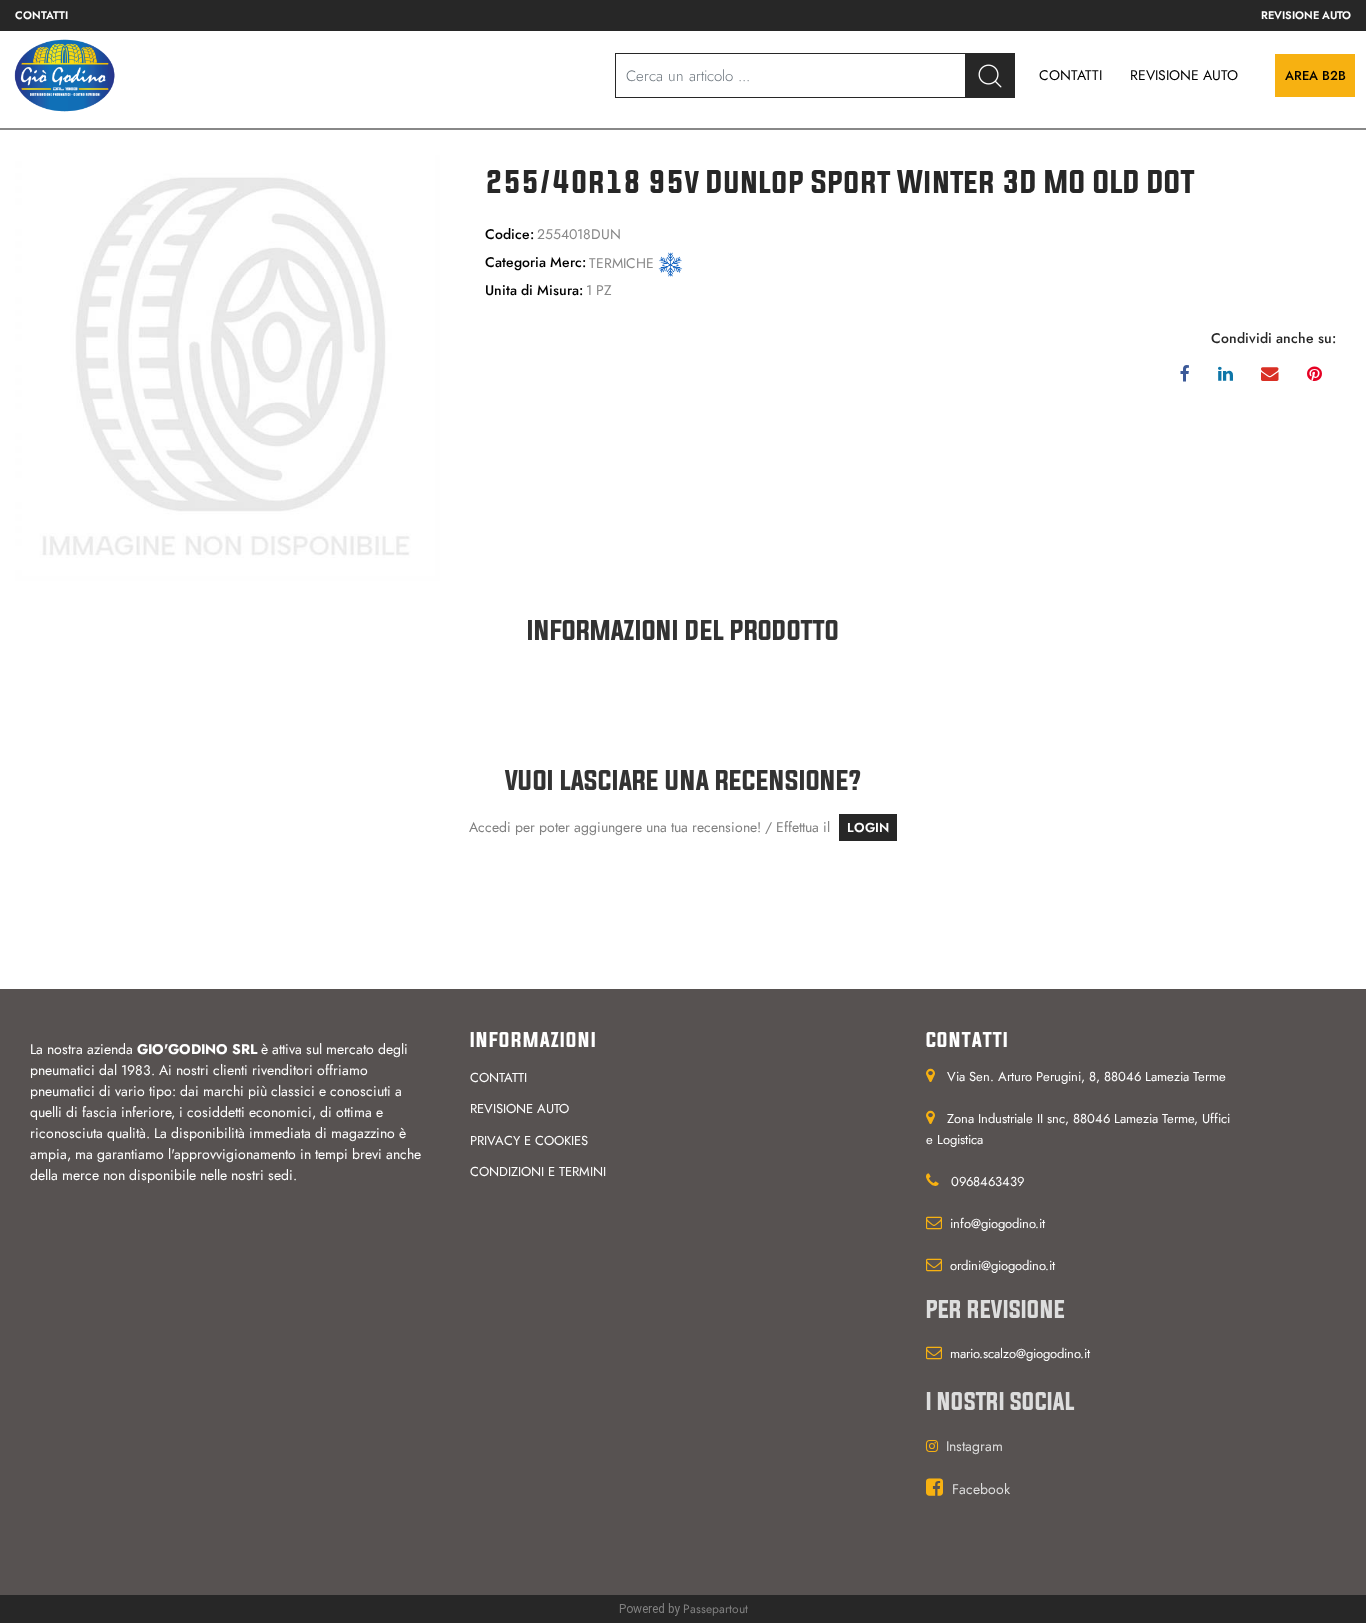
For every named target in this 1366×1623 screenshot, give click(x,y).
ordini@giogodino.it (1002, 1265)
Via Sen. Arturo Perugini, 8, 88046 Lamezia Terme (1086, 1076)
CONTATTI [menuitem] (1070, 75)
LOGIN (868, 827)
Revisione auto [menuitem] (1306, 15)
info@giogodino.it (997, 1223)
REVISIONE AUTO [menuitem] (1184, 75)
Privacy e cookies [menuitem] (529, 1140)
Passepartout (715, 1609)
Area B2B (1315, 75)
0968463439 (987, 1181)
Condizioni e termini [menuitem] (538, 1171)
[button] (990, 75)
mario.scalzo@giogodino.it (1020, 1353)
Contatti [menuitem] (41, 15)
